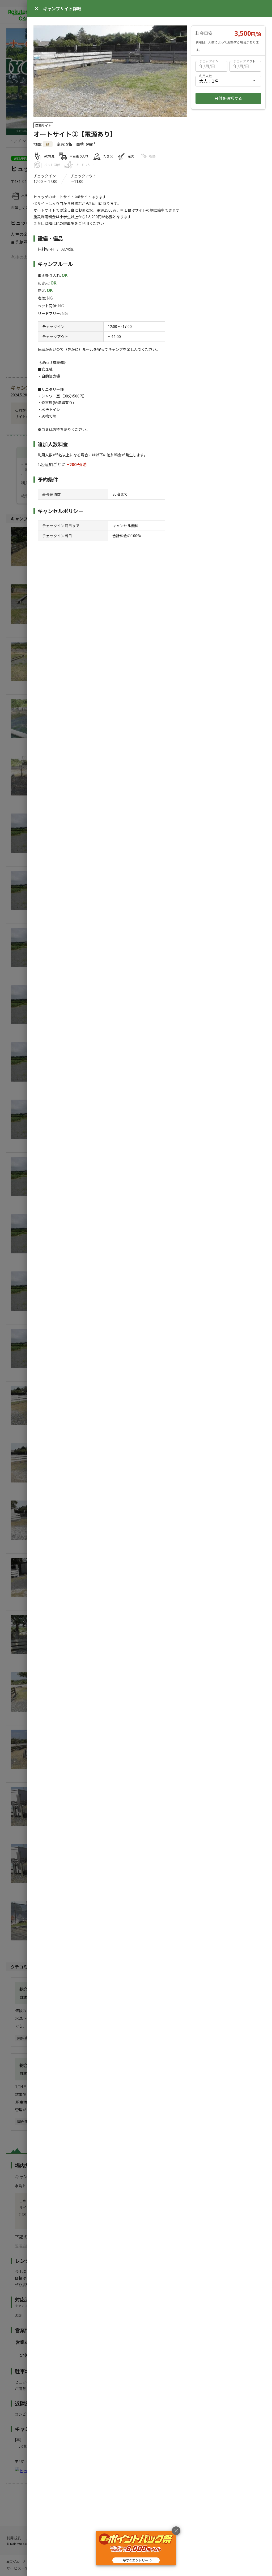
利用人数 (206, 76)
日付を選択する (228, 98)
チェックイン (209, 61)
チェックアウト (244, 61)
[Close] (37, 8)
